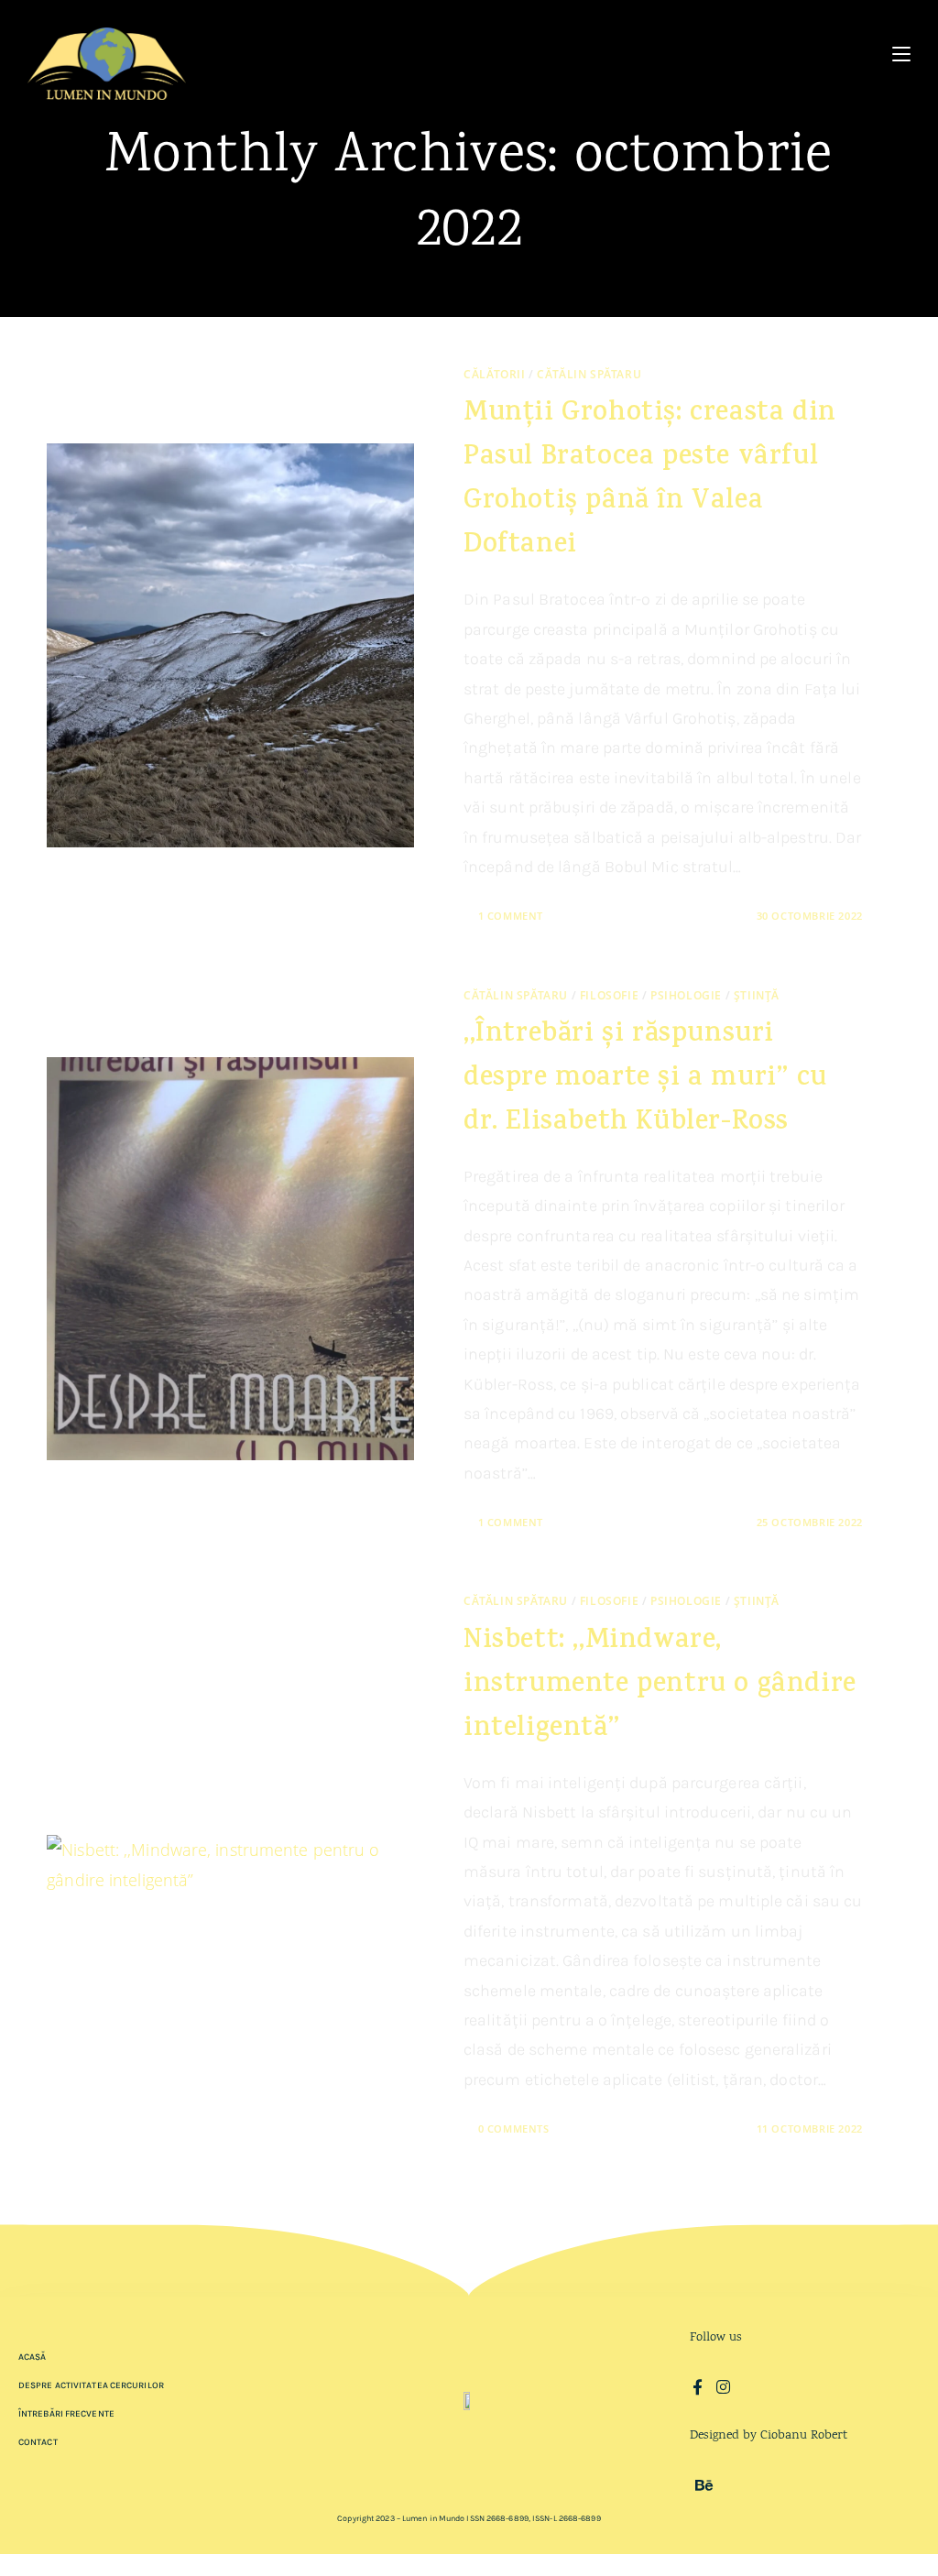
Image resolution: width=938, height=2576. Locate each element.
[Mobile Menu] (901, 55)
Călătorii (494, 374)
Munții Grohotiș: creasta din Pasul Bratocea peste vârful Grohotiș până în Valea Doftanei (650, 480)
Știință (757, 995)
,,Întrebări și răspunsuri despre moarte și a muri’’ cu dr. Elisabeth (645, 1080)
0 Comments (514, 2128)
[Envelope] (749, 2387)
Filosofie (609, 995)
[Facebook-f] (698, 2387)
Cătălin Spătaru (589, 374)
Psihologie (686, 995)
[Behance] (704, 2485)
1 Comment (511, 916)
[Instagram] (723, 2387)
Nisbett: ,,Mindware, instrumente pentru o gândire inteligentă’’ (660, 1686)
